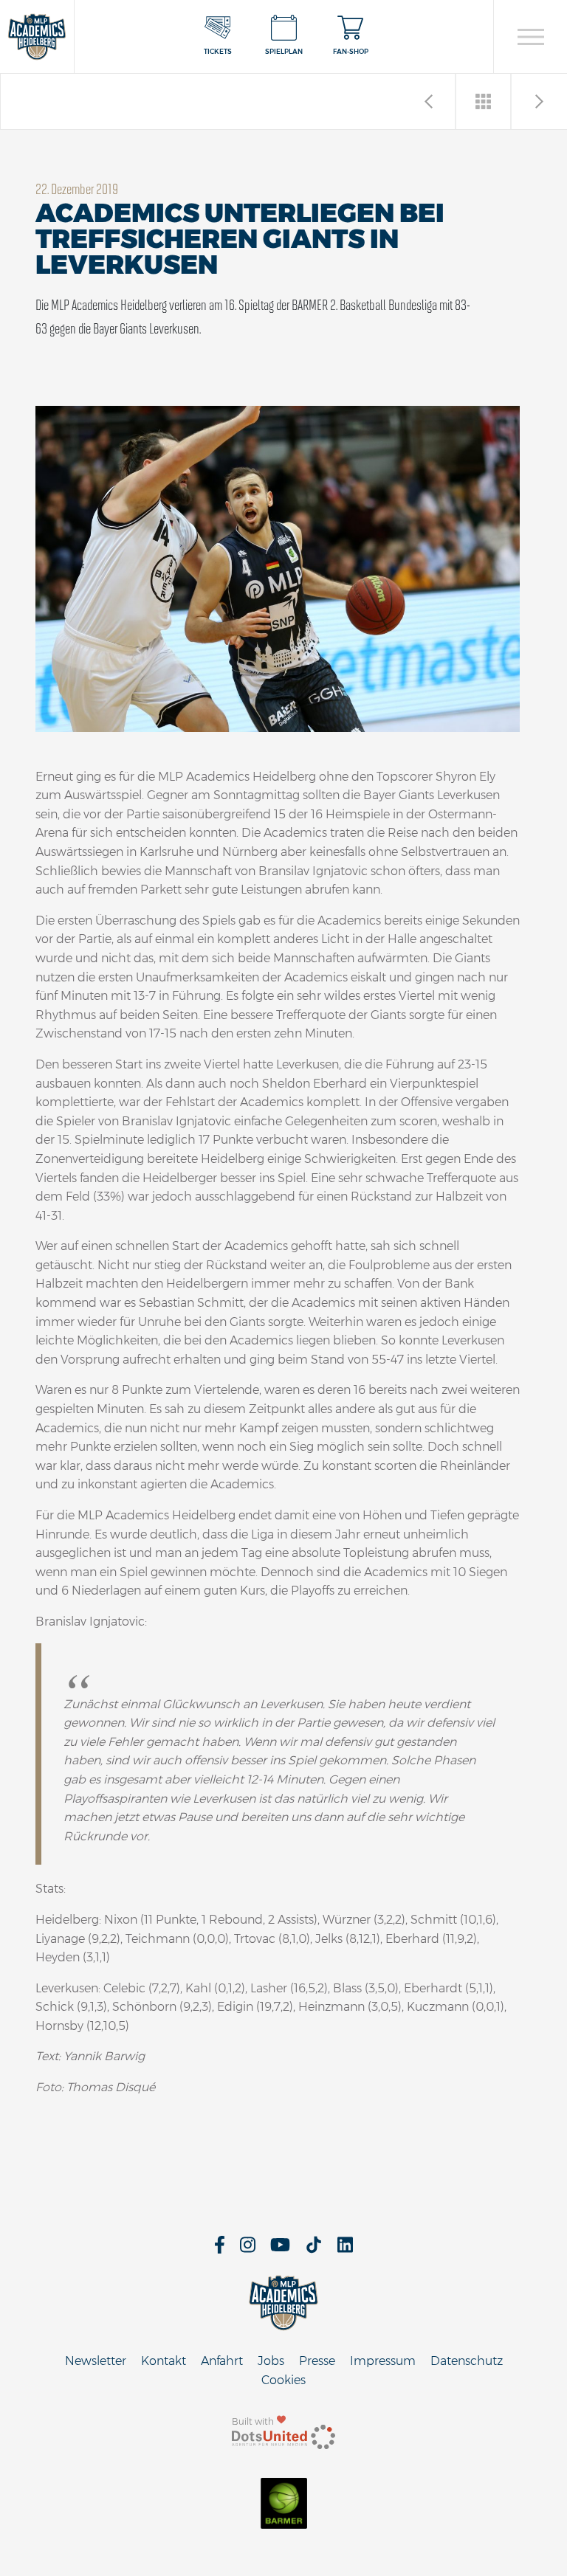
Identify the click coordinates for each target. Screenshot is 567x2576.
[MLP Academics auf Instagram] (248, 2249)
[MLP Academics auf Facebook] (220, 2249)
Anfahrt (222, 2361)
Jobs (271, 2361)
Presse (317, 2361)
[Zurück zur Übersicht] (484, 101)
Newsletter (96, 2361)
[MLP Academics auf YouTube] (280, 2249)
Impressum (383, 2361)
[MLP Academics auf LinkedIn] (345, 2249)
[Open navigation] (530, 37)
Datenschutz (467, 2361)
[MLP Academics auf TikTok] (314, 2249)
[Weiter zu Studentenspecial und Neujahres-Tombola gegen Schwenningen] (539, 101)
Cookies (283, 2380)
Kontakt (164, 2361)
